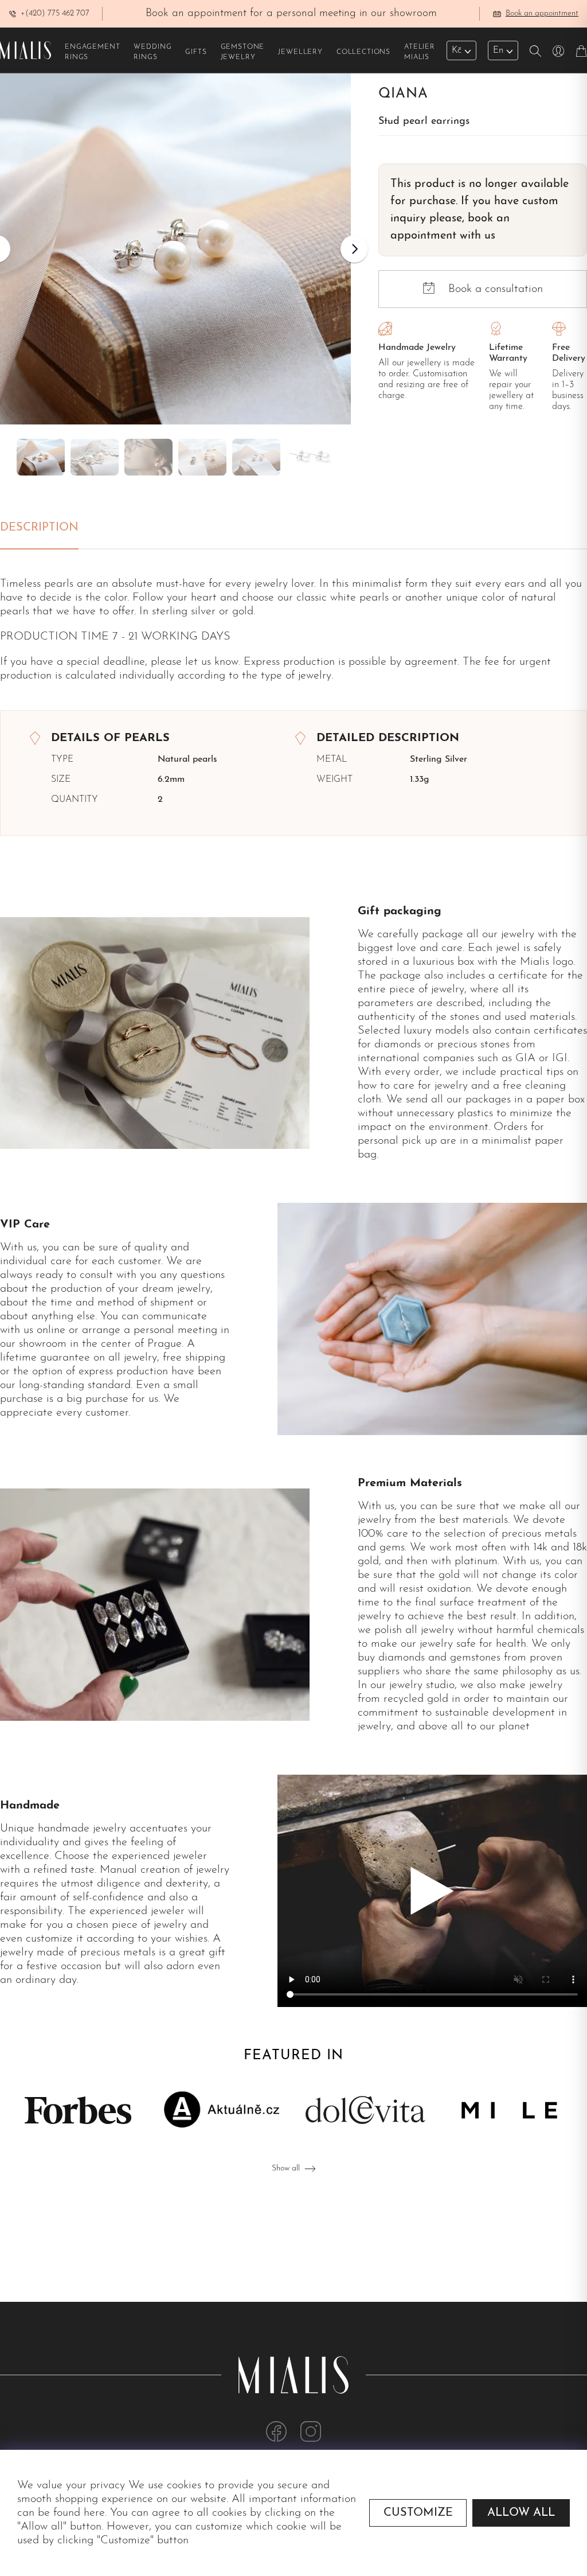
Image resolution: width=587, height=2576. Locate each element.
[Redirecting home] (26, 50)
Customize (418, 2513)
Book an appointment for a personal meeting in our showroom (291, 13)
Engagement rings (92, 52)
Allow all (521, 2513)
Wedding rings (152, 52)
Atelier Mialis (420, 52)
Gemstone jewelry (243, 52)
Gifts (196, 52)
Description (39, 528)
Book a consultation (496, 289)
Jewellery (300, 52)
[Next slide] (354, 249)
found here (79, 2513)
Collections (363, 52)
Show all (286, 2168)
